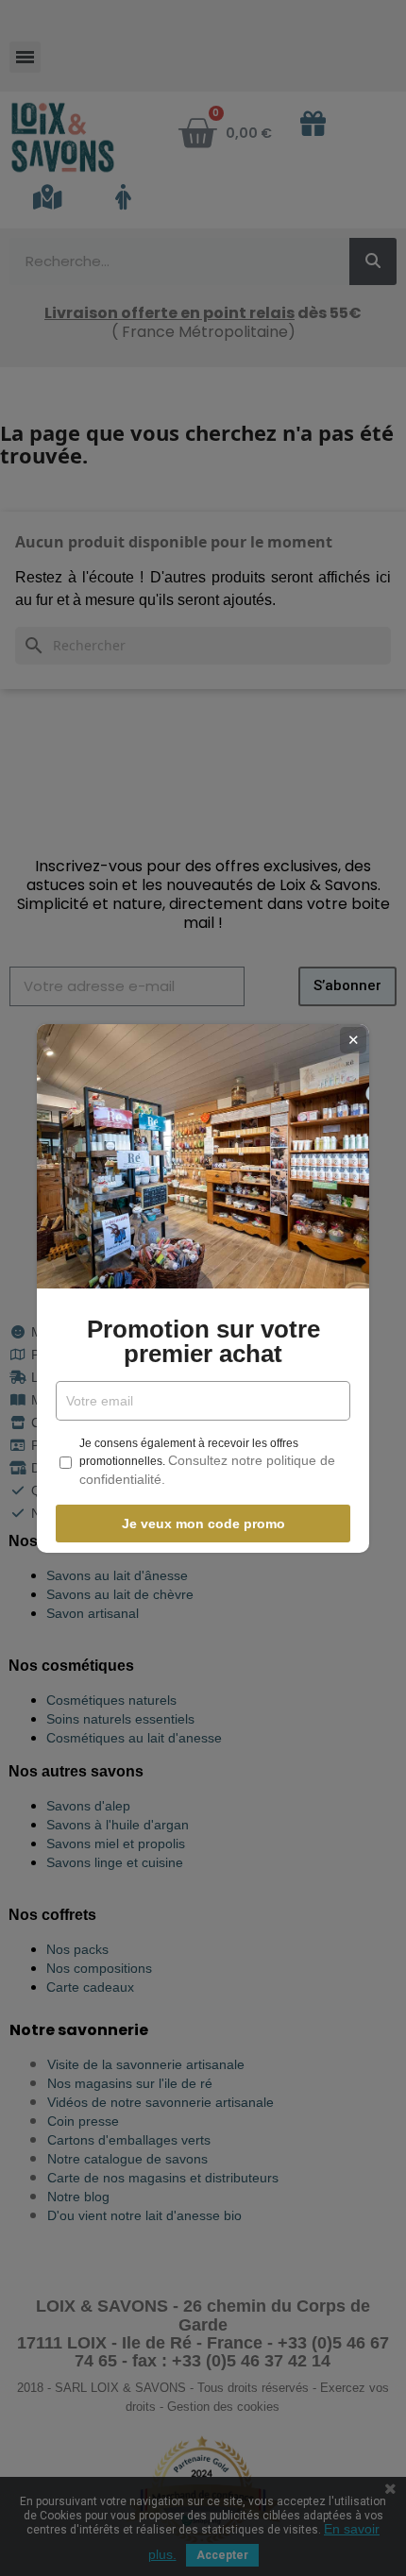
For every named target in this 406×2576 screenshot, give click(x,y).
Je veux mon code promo (203, 1524)
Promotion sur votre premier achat (203, 1341)
